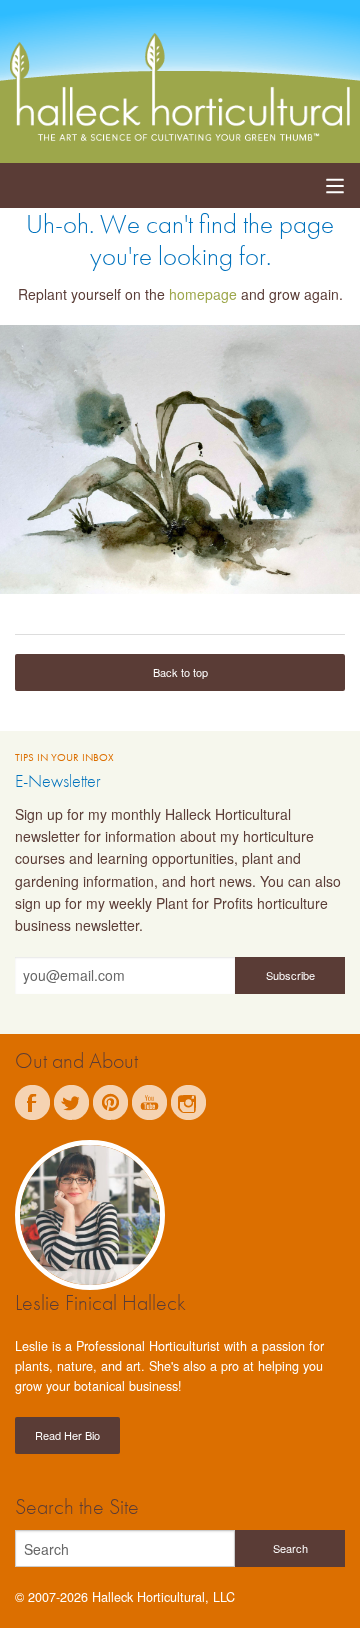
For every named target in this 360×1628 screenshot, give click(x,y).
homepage (203, 294)
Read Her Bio (67, 1435)
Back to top (180, 672)
